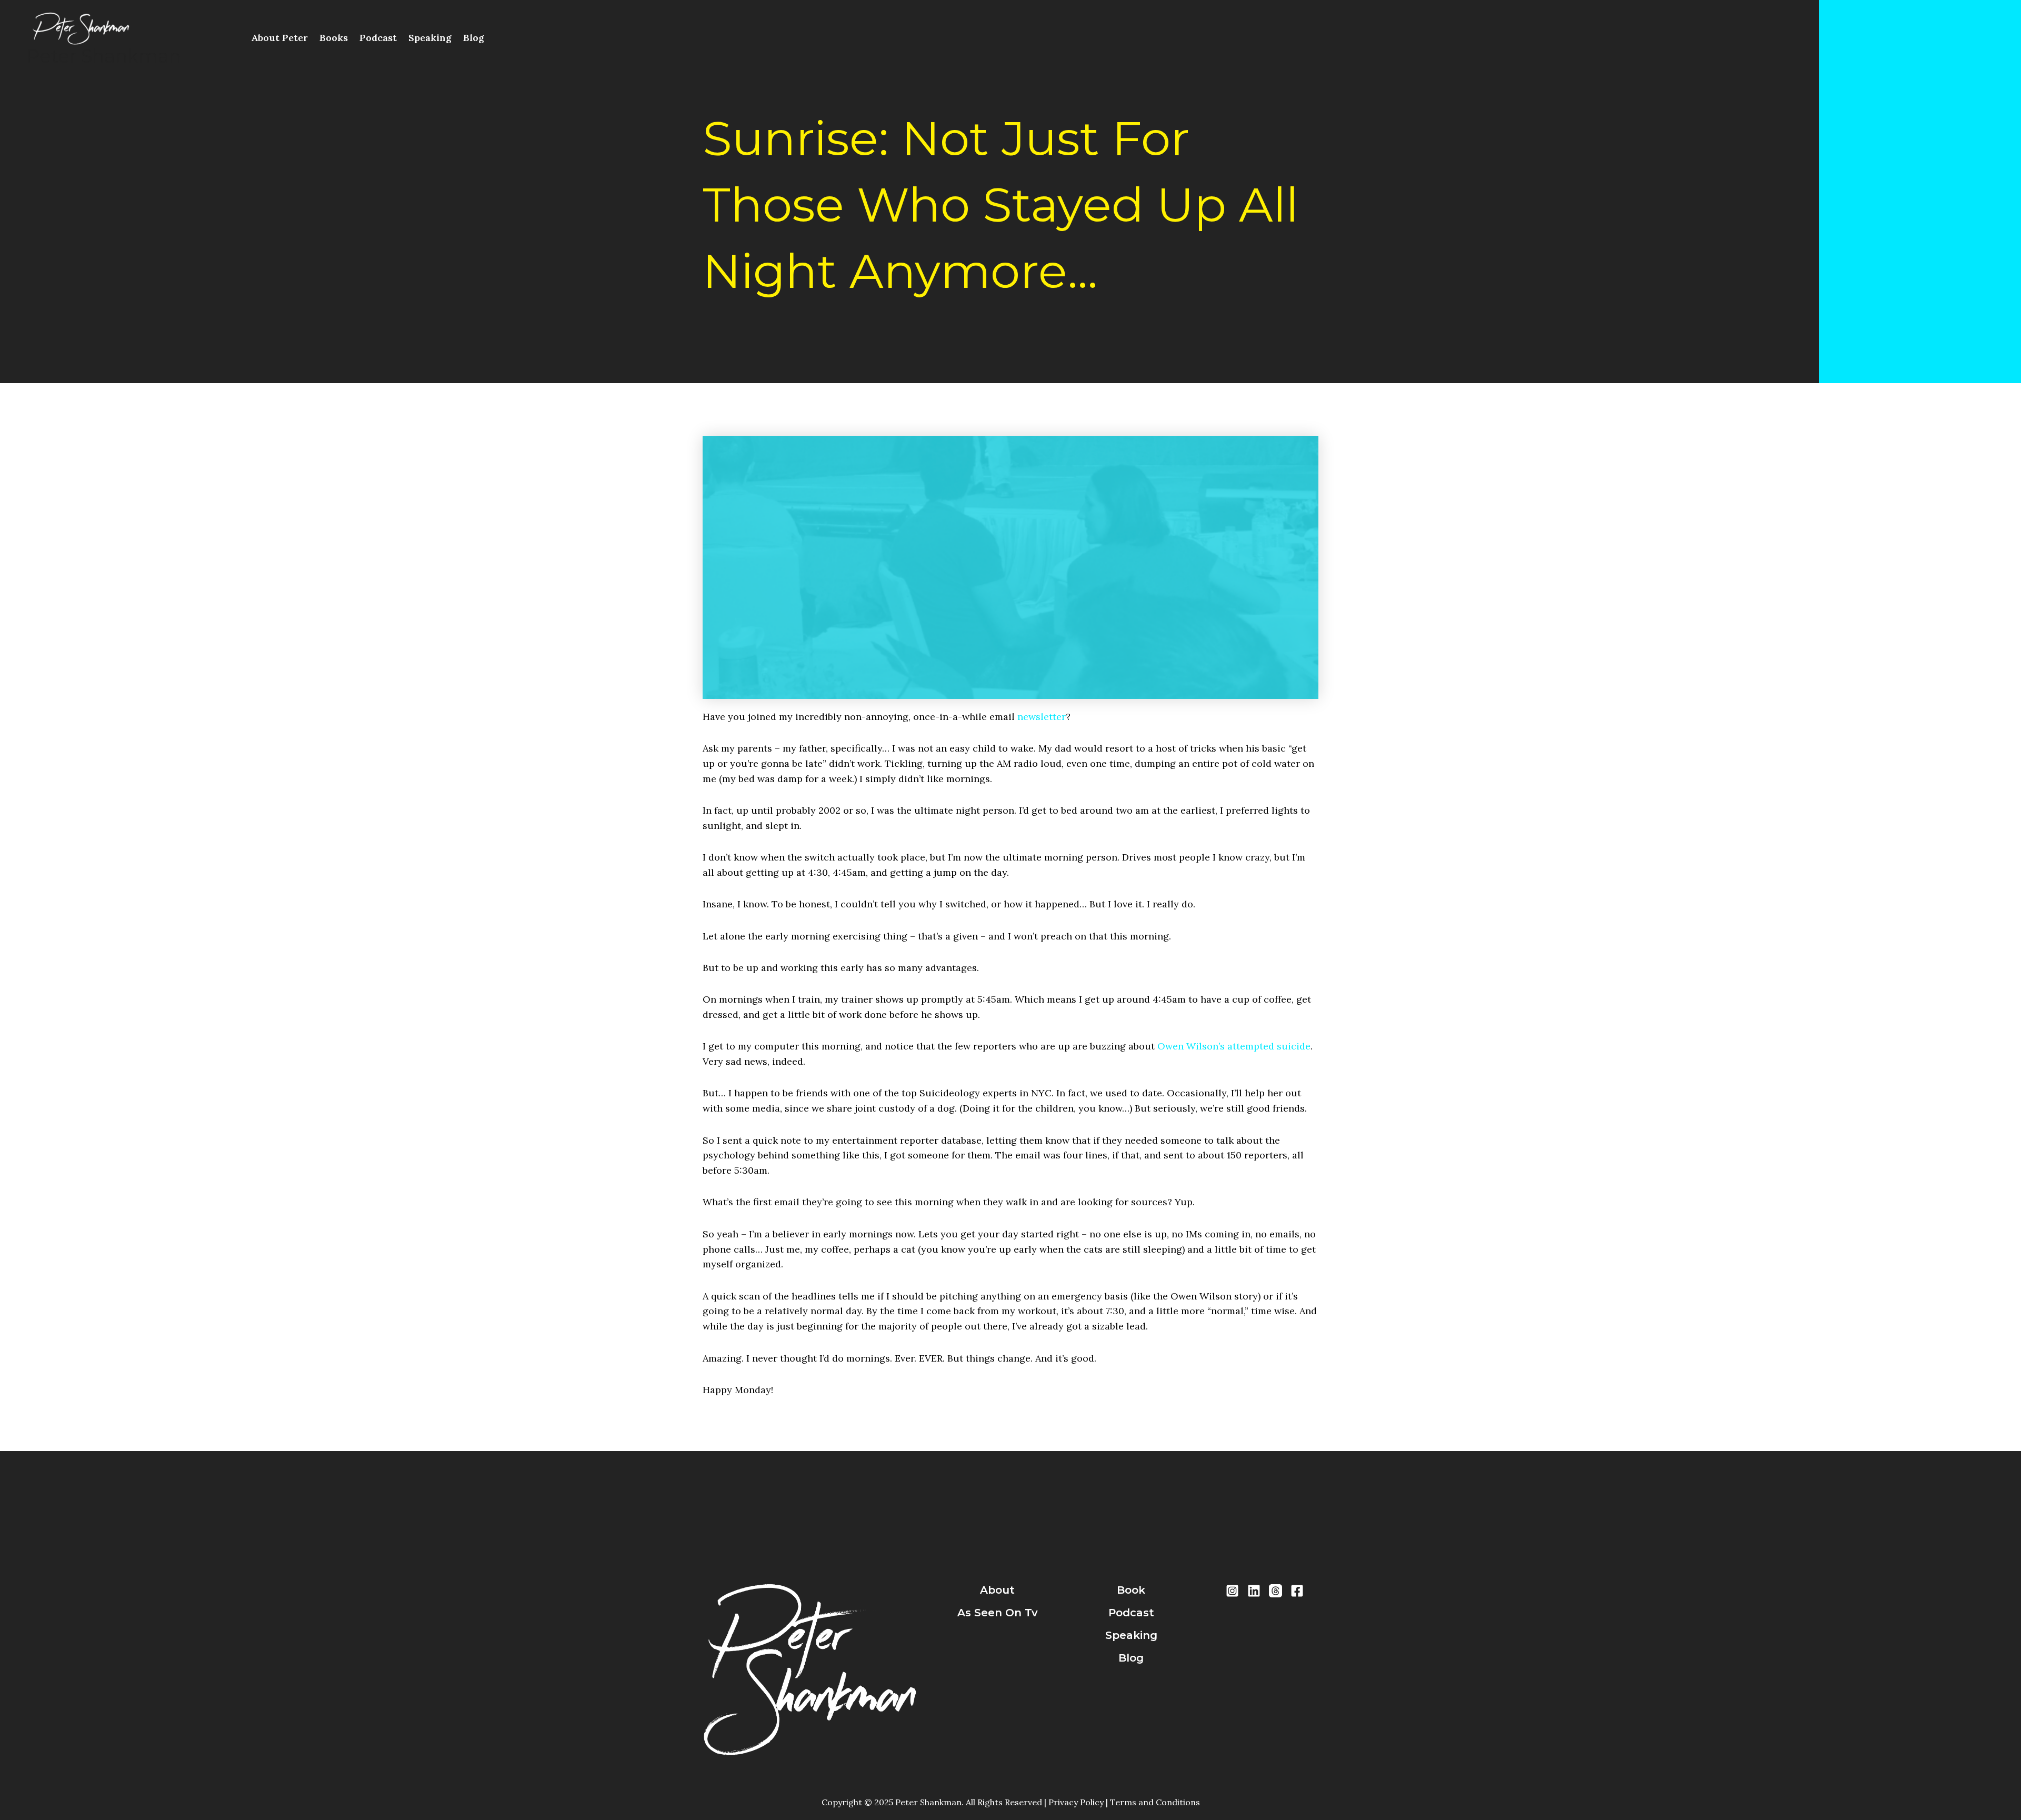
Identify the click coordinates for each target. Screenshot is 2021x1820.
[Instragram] (1232, 1591)
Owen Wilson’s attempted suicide (1234, 1046)
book (1131, 1590)
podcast (1131, 1613)
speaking (1131, 1635)
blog (1131, 1658)
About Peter (279, 38)
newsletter (1042, 717)
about (997, 1590)
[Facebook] (1297, 1591)
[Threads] (1275, 1591)
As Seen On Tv (998, 1613)
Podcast (378, 38)
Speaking (430, 38)
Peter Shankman (104, 56)
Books (334, 38)
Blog (474, 38)
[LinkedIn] (1254, 1591)
